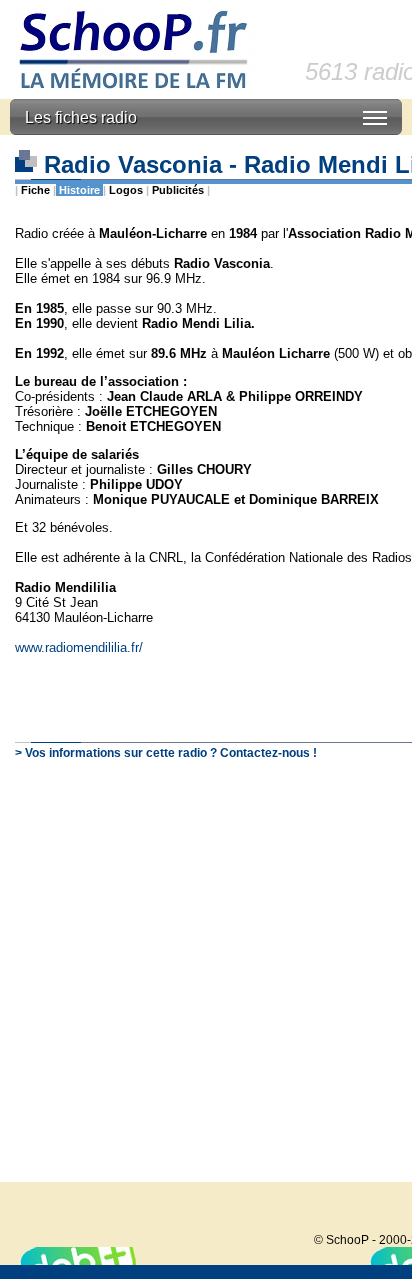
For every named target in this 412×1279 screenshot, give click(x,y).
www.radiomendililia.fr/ (79, 647)
